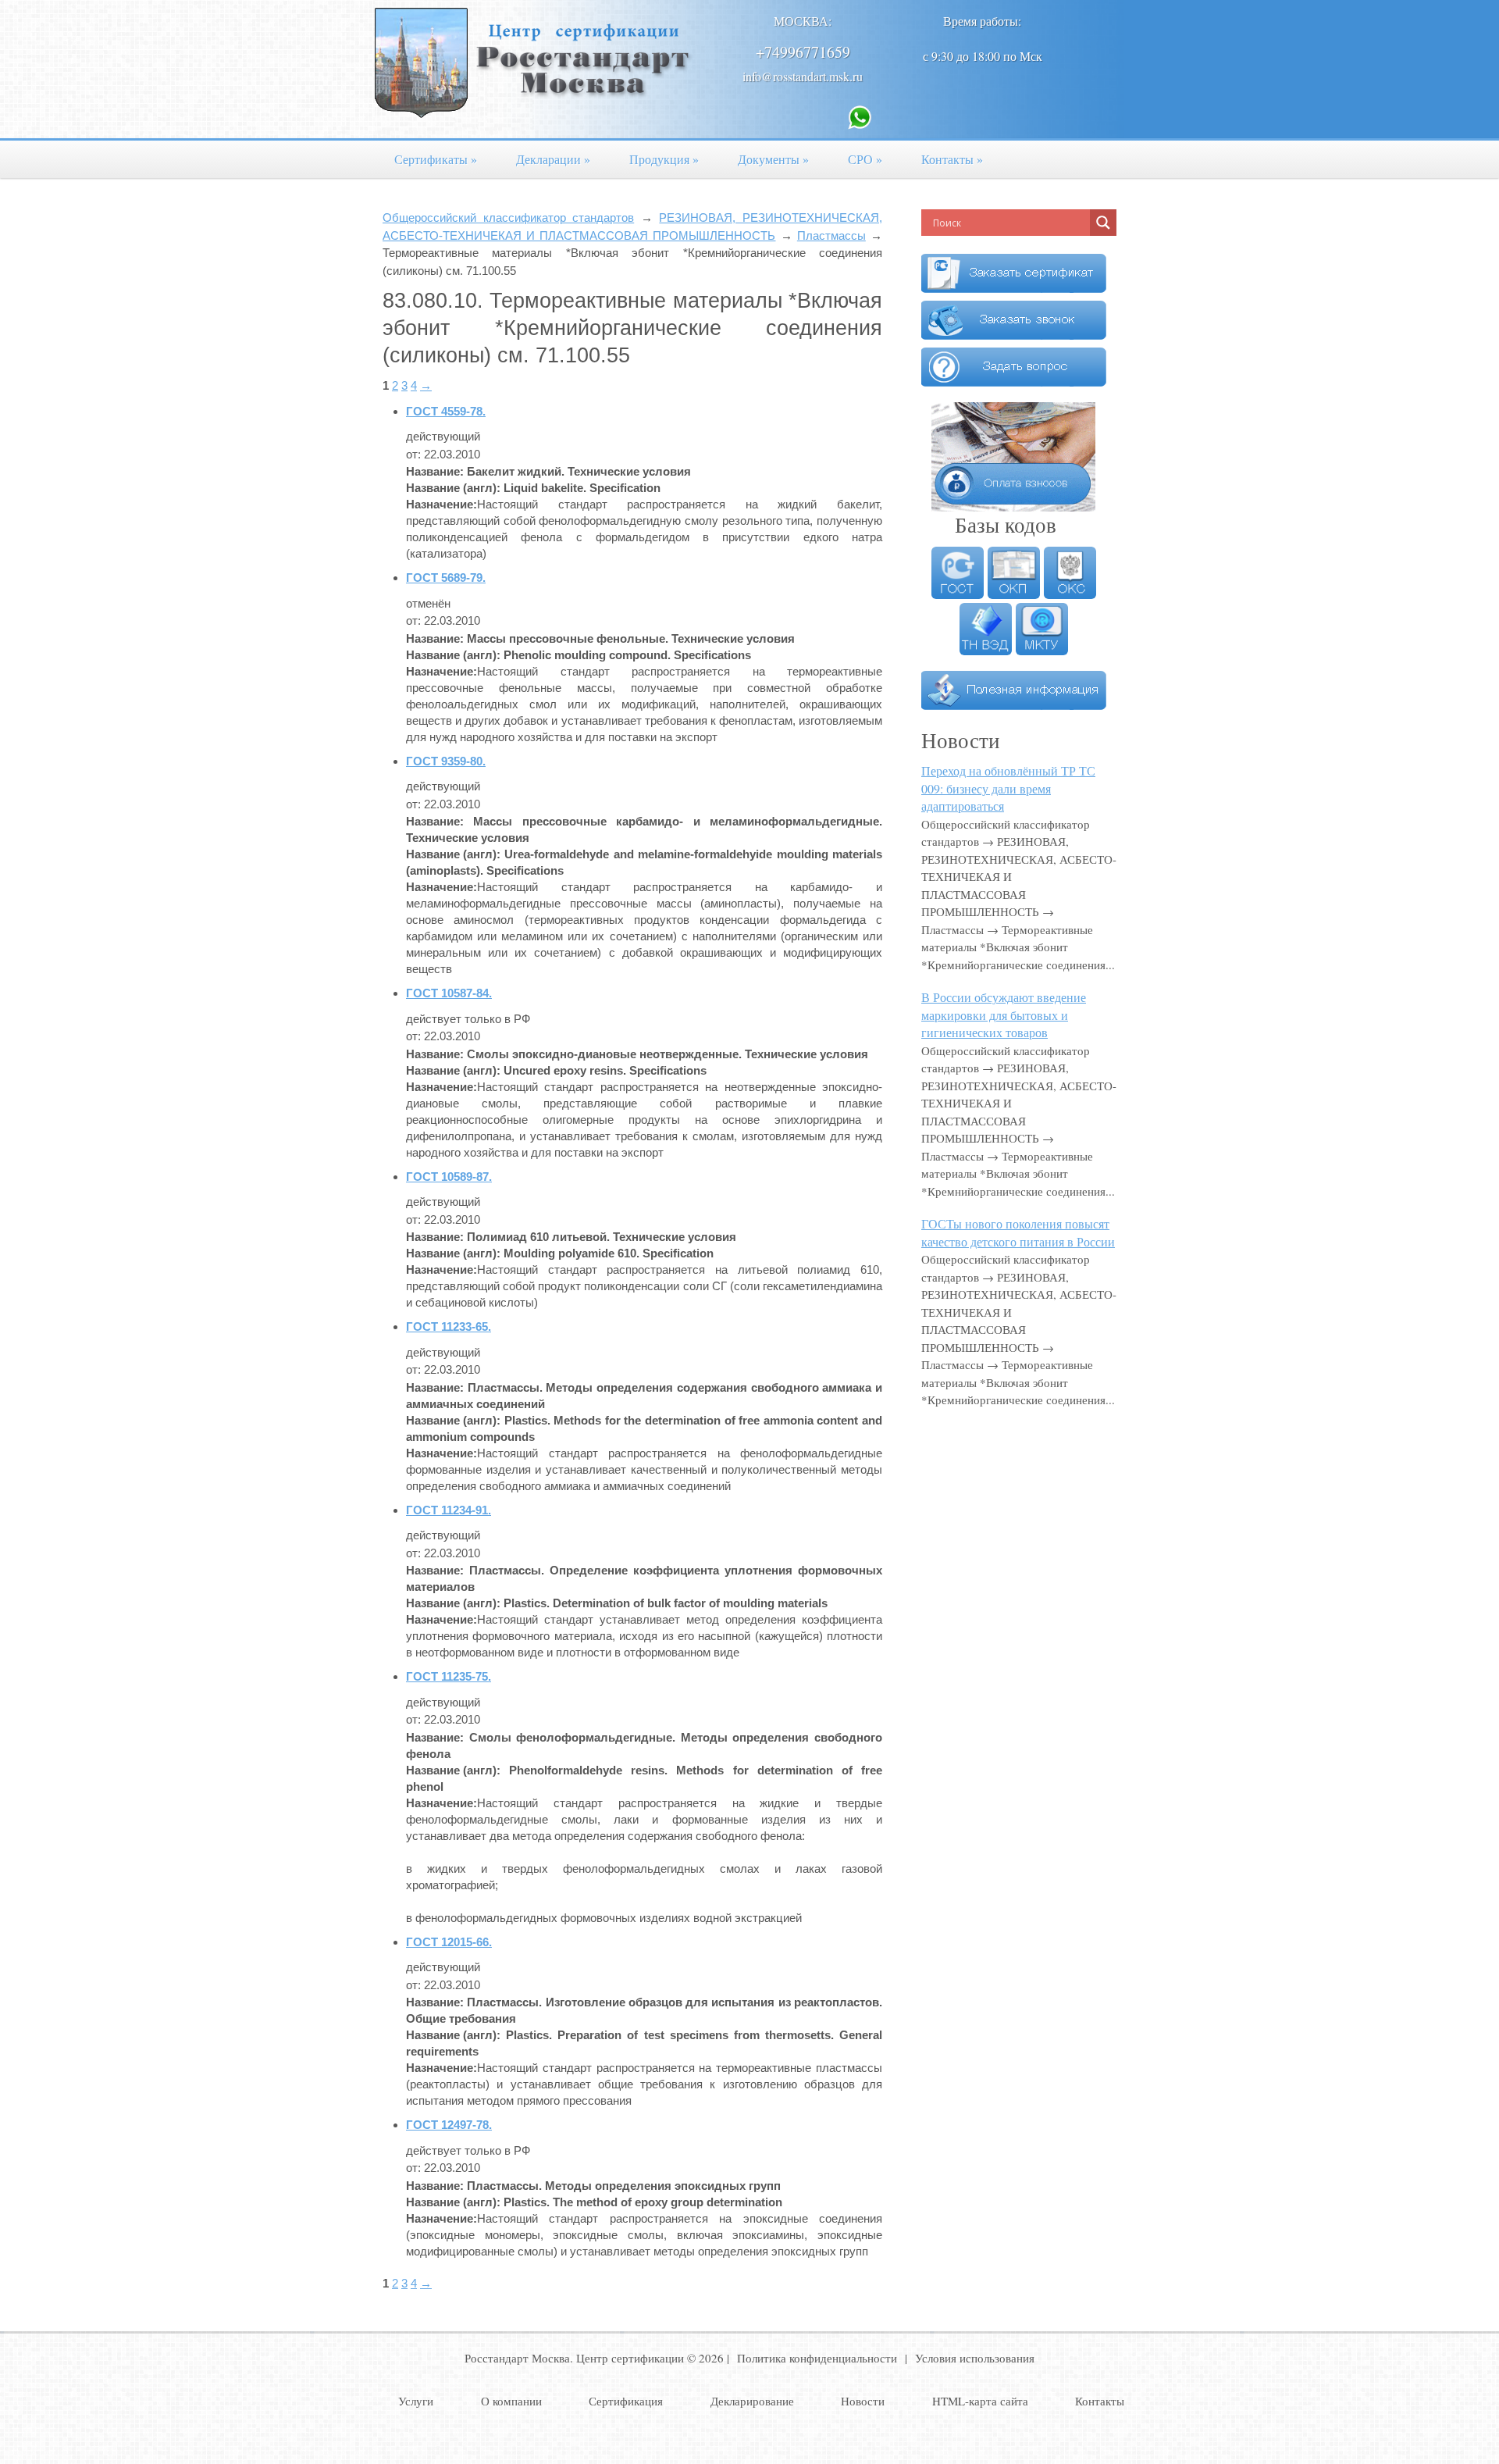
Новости (863, 2401)
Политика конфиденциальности (817, 2358)
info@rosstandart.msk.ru (803, 76)
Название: (435, 471)
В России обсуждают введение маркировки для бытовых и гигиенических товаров (1004, 1014)
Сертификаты (436, 159)
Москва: (803, 21)
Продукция (664, 159)
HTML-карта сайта (980, 2401)
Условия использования (975, 2358)
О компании (511, 2401)
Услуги (416, 2401)
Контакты (952, 159)
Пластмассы (831, 235)
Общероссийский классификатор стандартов (508, 218)
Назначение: (442, 504)
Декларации (553, 159)
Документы (773, 159)
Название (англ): (453, 488)
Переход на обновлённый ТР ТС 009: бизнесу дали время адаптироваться (1008, 788)
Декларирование (752, 2401)
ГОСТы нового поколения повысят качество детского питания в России (1018, 1232)
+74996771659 (803, 52)
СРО (865, 159)
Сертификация (626, 2401)
